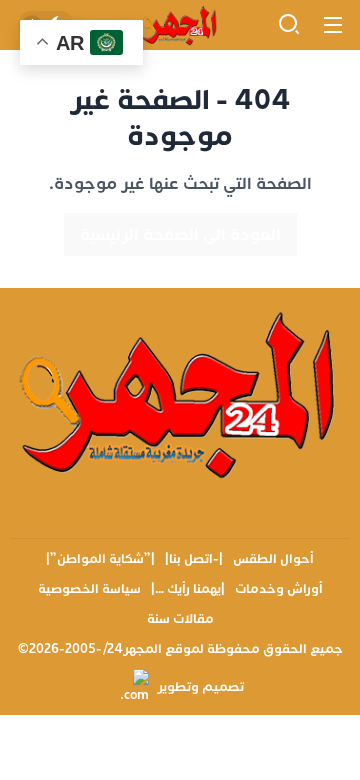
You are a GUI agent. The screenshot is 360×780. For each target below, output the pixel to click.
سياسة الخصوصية (89, 589)
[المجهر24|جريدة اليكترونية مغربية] (180, 25)
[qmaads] (180, 393)
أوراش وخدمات (279, 589)
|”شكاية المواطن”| (100, 559)
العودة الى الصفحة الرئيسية (180, 234)
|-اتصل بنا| (194, 559)
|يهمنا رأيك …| (188, 589)
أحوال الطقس (273, 559)
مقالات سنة (180, 619)
